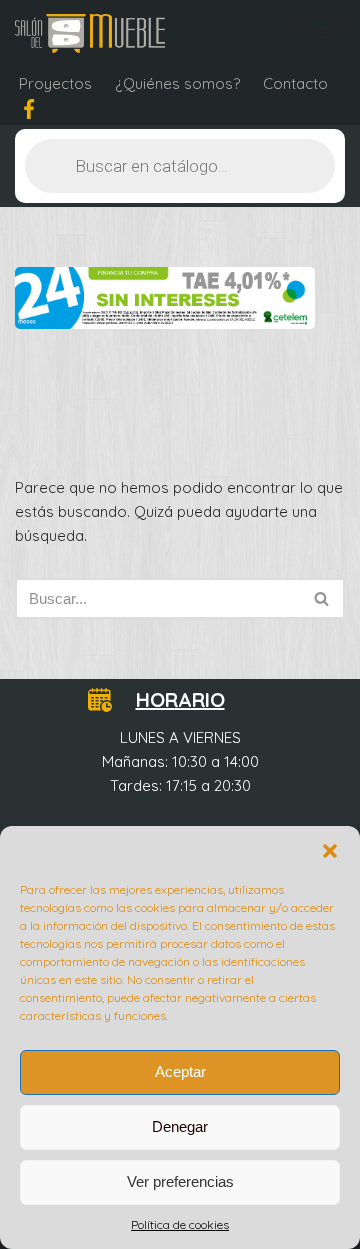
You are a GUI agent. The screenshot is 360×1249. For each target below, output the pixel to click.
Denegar (180, 1126)
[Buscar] (322, 598)
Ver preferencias (180, 1181)
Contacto (295, 83)
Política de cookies (180, 1224)
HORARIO (180, 699)
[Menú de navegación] (321, 33)
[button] (330, 851)
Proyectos (55, 83)
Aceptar (180, 1071)
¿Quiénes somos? (177, 83)
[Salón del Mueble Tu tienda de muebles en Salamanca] (90, 33)
